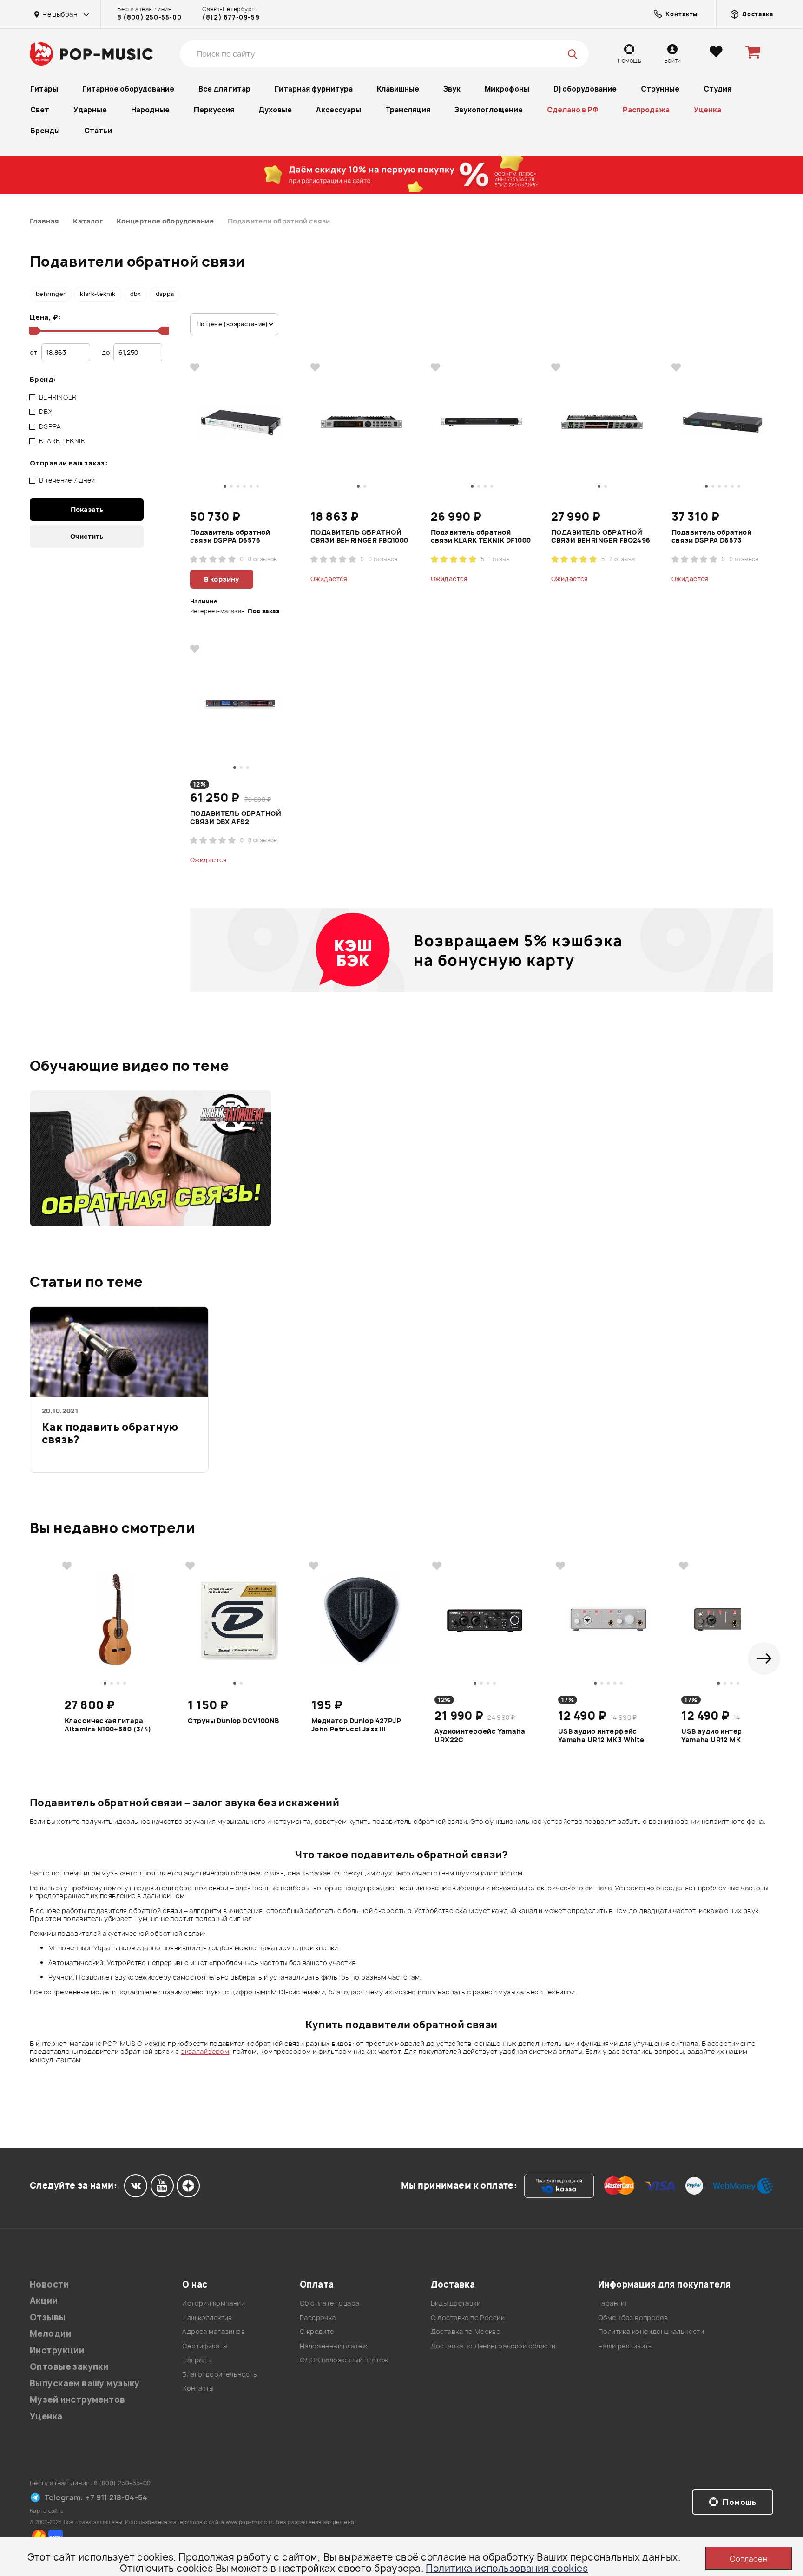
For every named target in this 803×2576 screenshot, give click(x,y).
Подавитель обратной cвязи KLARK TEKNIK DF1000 (481, 537)
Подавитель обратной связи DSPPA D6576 (230, 537)
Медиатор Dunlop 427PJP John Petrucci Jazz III (356, 1725)
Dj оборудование (585, 89)
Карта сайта (47, 2511)
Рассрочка (318, 2317)
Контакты (198, 2388)
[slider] (33, 331)
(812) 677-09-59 (231, 17)
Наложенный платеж (333, 2346)
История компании (214, 2303)
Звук (452, 89)
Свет (40, 110)
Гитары (44, 89)
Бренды (45, 131)
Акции (44, 2301)
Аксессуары (339, 110)
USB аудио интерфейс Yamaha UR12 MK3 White (601, 1736)
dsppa (165, 294)
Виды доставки (456, 2303)
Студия (717, 89)
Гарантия (613, 2303)
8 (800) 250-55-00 (149, 17)
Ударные (90, 110)
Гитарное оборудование (128, 89)
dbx (136, 294)
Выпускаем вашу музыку (85, 2383)
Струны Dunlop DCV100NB (233, 1721)
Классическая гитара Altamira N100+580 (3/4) (108, 1725)
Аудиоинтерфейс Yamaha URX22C (480, 1736)
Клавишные (398, 89)
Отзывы (48, 2317)
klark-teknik (98, 294)
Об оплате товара (330, 2303)
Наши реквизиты (625, 2346)
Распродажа (646, 110)
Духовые (275, 110)
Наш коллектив (207, 2317)
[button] (764, 1658)
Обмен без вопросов (633, 2317)
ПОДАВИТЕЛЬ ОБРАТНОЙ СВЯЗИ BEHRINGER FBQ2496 (601, 537)
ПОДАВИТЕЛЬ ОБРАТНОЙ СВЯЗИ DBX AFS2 (236, 818)
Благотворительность (220, 2374)
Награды (197, 2360)
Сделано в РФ (573, 110)
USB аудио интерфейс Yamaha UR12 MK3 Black (724, 1736)
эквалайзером (205, 2051)
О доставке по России (468, 2317)
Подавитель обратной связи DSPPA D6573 (711, 537)
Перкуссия (214, 110)
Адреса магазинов (214, 2331)
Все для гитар (224, 89)
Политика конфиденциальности (651, 2331)
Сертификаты (205, 2346)
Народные (150, 110)
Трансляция (408, 110)
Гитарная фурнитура (314, 89)
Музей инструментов (78, 2400)
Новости (49, 2284)
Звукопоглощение (489, 110)
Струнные (660, 89)
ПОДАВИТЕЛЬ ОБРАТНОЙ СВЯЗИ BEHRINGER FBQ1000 (359, 537)
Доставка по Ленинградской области (493, 2346)
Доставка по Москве (466, 2331)
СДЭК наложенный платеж (344, 2360)
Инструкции (57, 2350)
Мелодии (50, 2334)
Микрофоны (507, 89)
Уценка (708, 110)
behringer (51, 294)
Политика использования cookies (507, 2568)
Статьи (98, 131)
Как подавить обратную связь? (110, 1434)
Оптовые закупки (69, 2367)
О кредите (317, 2331)
